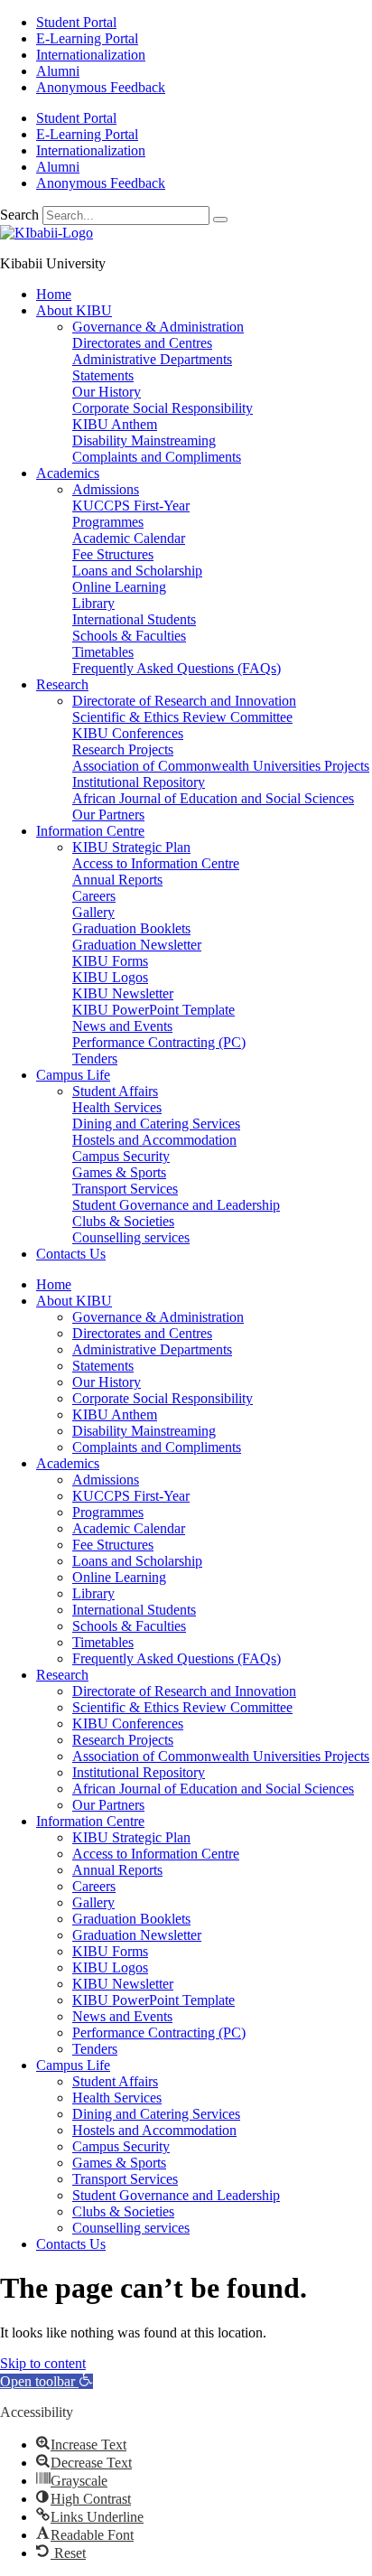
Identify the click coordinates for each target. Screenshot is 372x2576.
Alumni (58, 71)
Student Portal (76, 22)
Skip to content (43, 2363)
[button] (46, 2381)
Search (19, 215)
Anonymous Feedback (101, 87)
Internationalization (91, 55)
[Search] (220, 220)
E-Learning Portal (87, 38)
